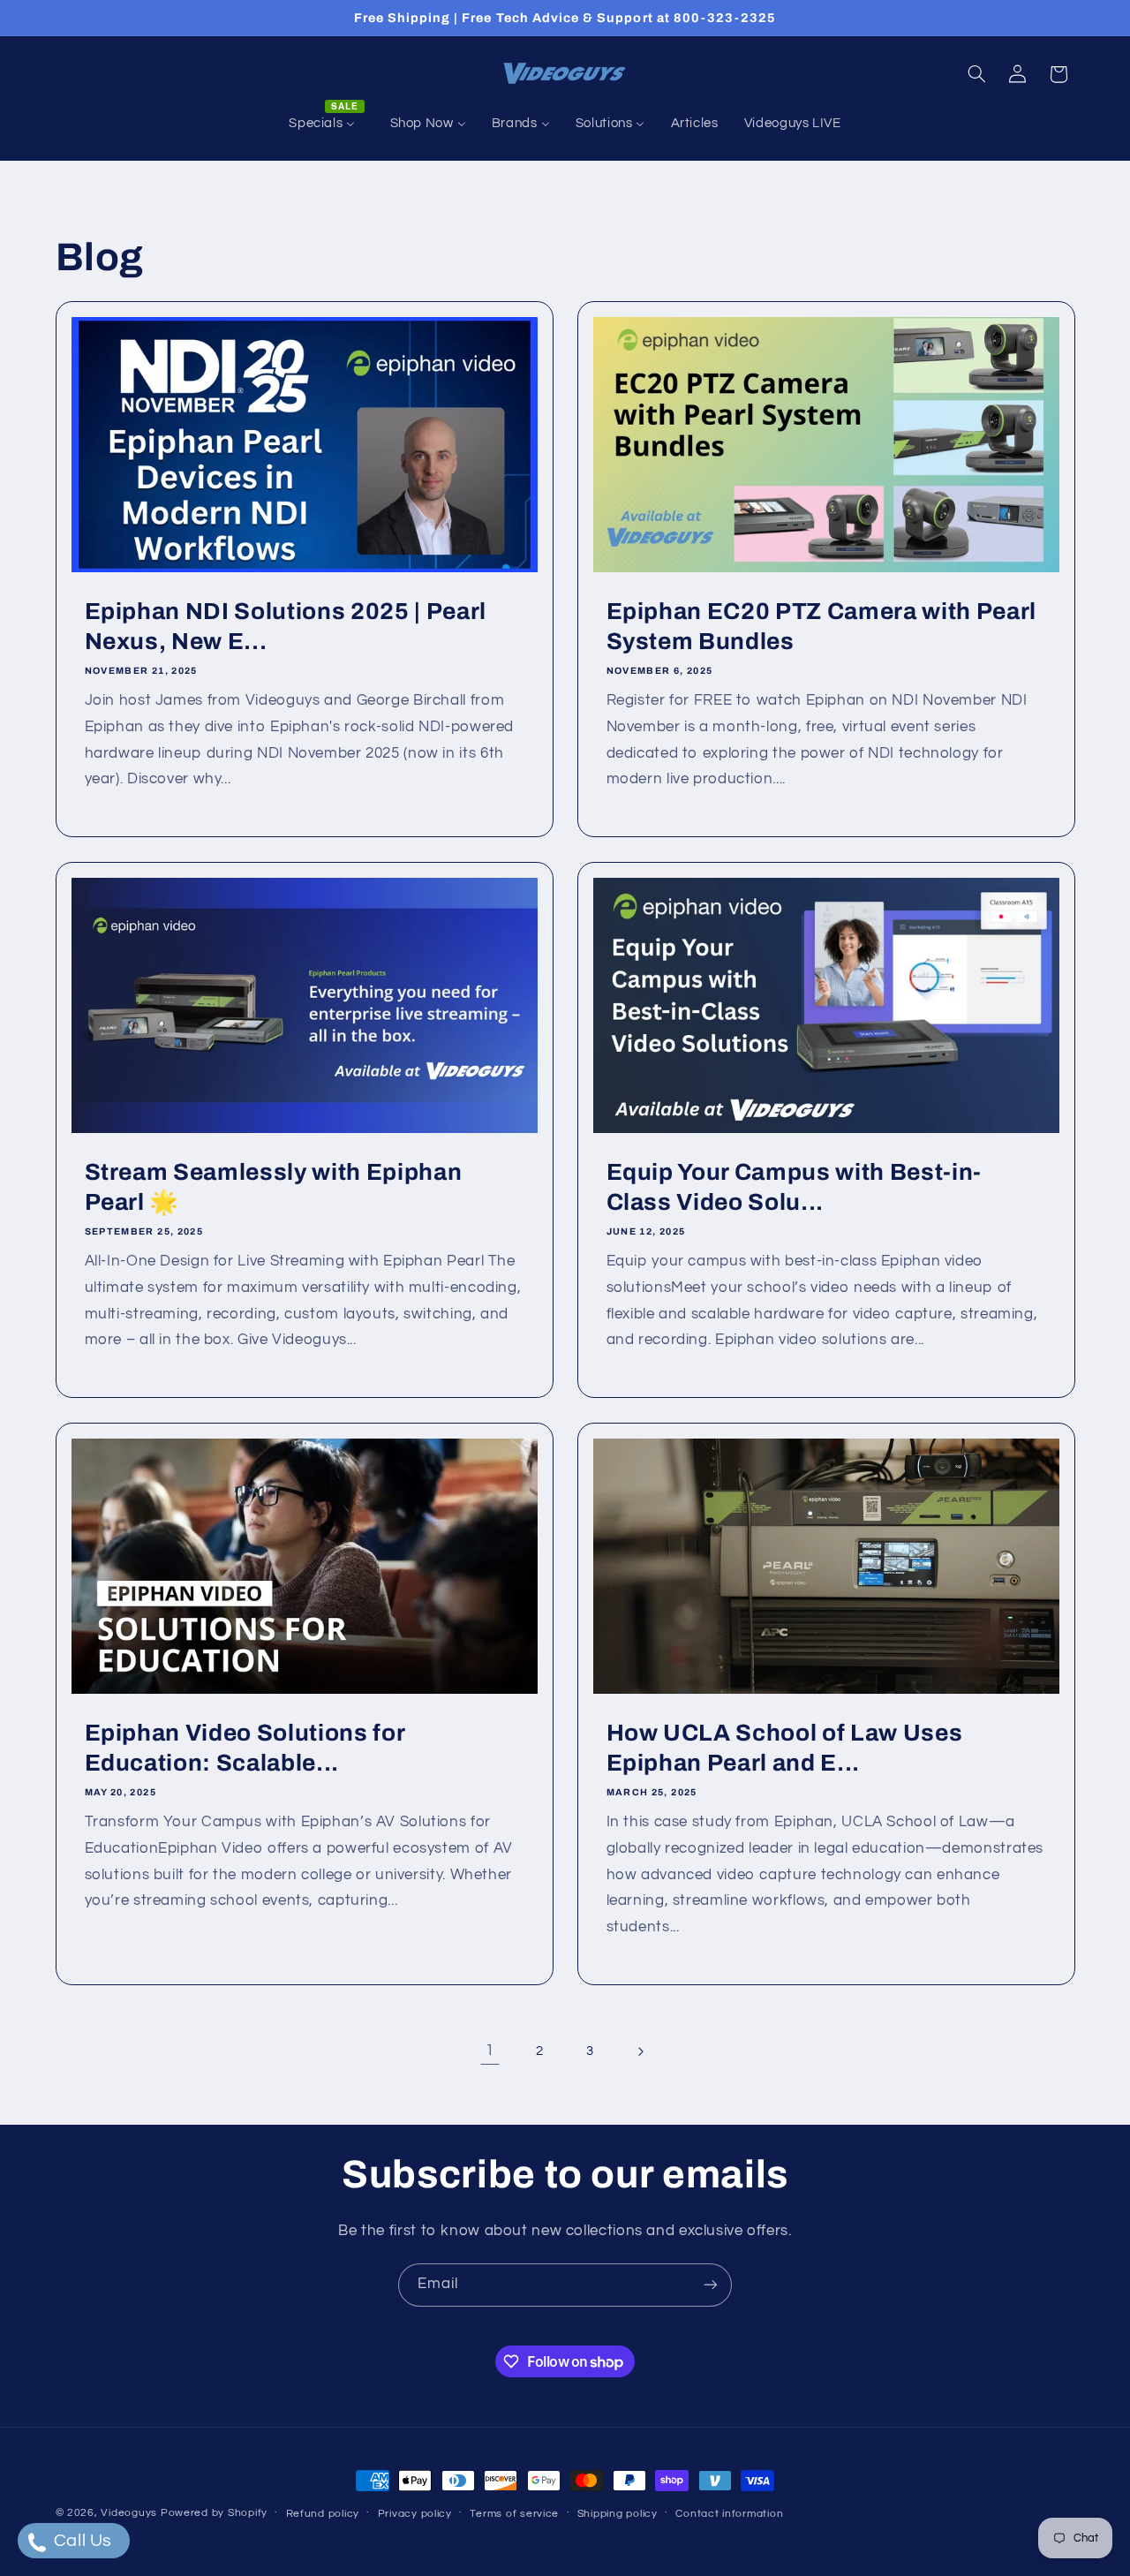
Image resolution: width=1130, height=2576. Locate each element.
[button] (976, 74)
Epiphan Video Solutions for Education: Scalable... (244, 1748)
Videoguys (129, 2513)
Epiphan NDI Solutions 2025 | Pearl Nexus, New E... (285, 627)
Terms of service (514, 2514)
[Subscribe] (711, 2285)
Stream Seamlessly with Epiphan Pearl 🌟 (273, 1187)
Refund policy (323, 2514)
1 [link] (490, 2051)
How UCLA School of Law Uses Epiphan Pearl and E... (785, 1748)
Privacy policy (415, 2514)
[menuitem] (327, 124)
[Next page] (640, 2051)
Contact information (729, 2514)
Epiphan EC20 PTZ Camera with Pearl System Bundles (821, 627)
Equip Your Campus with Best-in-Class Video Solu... (794, 1187)
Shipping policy (618, 2514)
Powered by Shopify (214, 2513)
